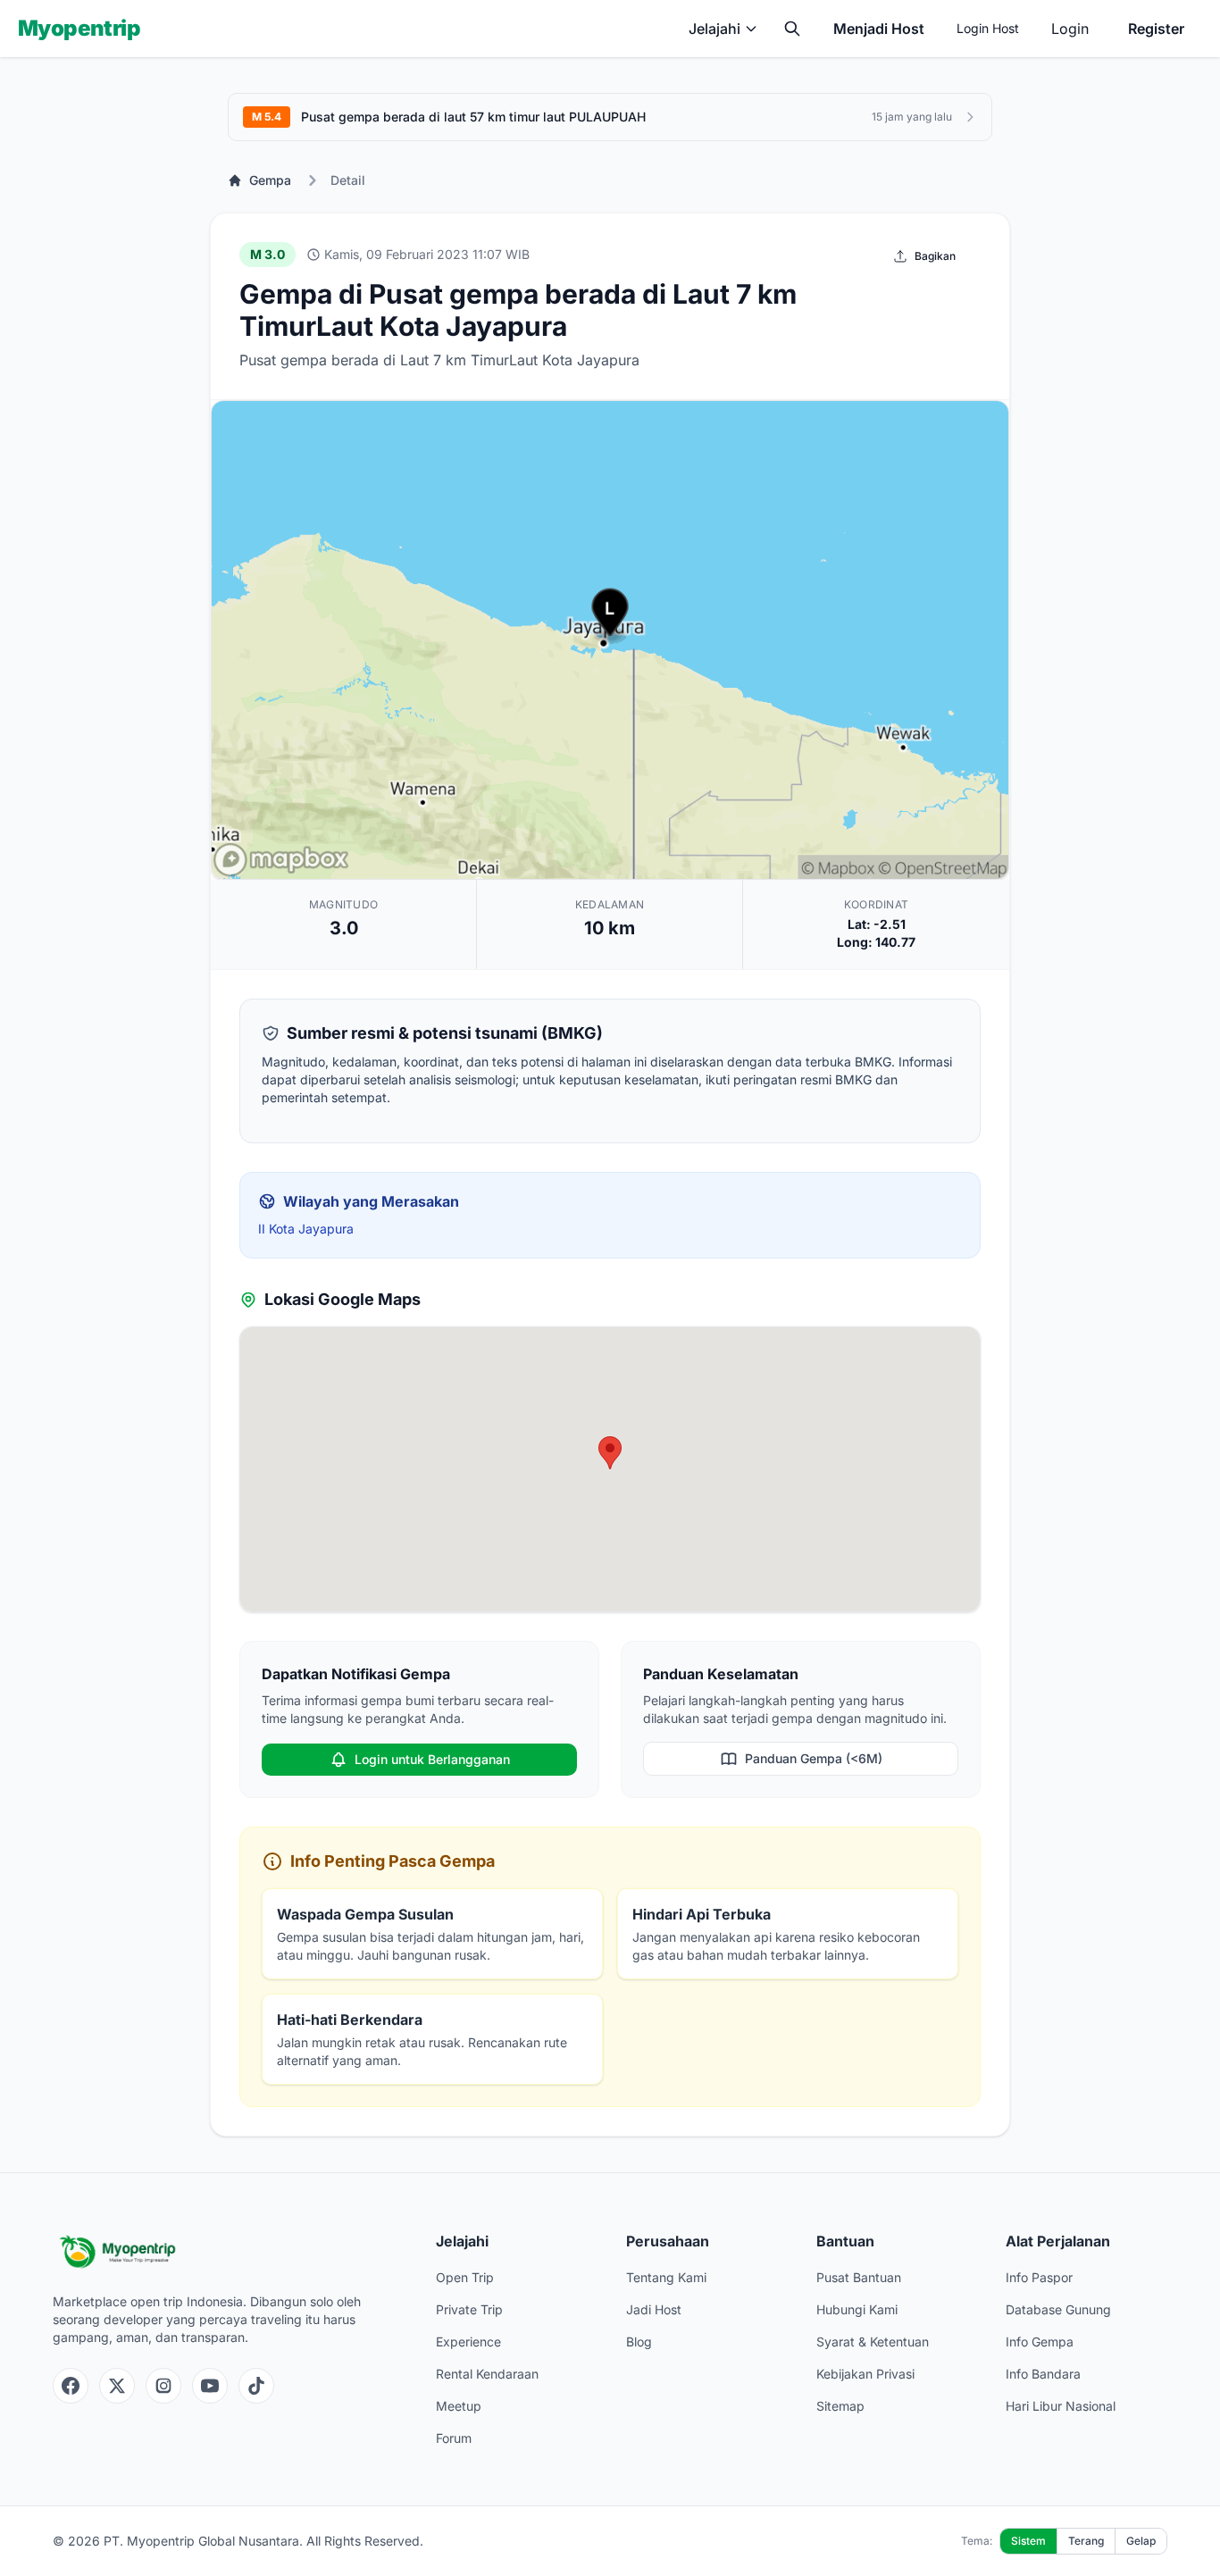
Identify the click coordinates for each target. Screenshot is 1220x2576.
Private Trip (469, 2309)
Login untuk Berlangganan (432, 1759)
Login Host (988, 28)
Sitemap (840, 2406)
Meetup (459, 2406)
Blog (639, 2342)
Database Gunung (1058, 2309)
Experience (468, 2342)
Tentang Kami (666, 2277)
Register (1156, 29)
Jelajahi (714, 29)
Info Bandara (1043, 2374)
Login (1070, 29)
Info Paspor (1039, 2277)
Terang (1086, 2541)
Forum (454, 2438)
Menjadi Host (879, 29)
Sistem (1028, 2541)
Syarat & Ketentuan (873, 2342)
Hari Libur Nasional (1061, 2406)
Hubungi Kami (857, 2309)
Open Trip (465, 2277)
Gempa (270, 180)
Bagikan (935, 256)
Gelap (1141, 2541)
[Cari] (792, 29)
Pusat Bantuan (859, 2277)
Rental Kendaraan (487, 2374)
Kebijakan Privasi (865, 2374)
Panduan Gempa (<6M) (814, 1758)
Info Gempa (1040, 2342)
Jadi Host (654, 2309)
